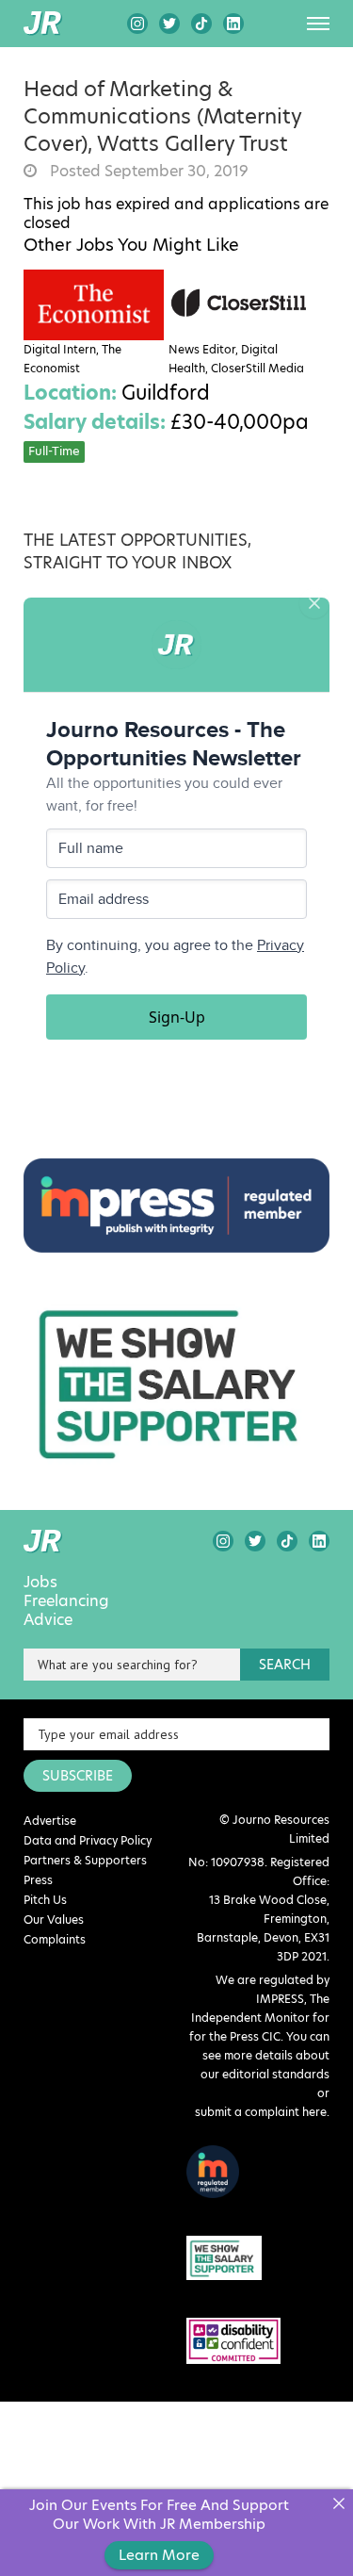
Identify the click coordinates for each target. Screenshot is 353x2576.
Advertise (50, 1821)
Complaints (55, 1939)
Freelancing (66, 1601)
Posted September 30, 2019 (147, 172)
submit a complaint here (261, 2112)
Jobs (40, 1583)
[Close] (338, 2504)
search (285, 1665)
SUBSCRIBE (78, 1776)
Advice (48, 1620)
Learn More (159, 2555)
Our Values (54, 1920)
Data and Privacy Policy (88, 1840)
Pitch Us (45, 1900)
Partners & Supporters (85, 1860)
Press (38, 1880)
